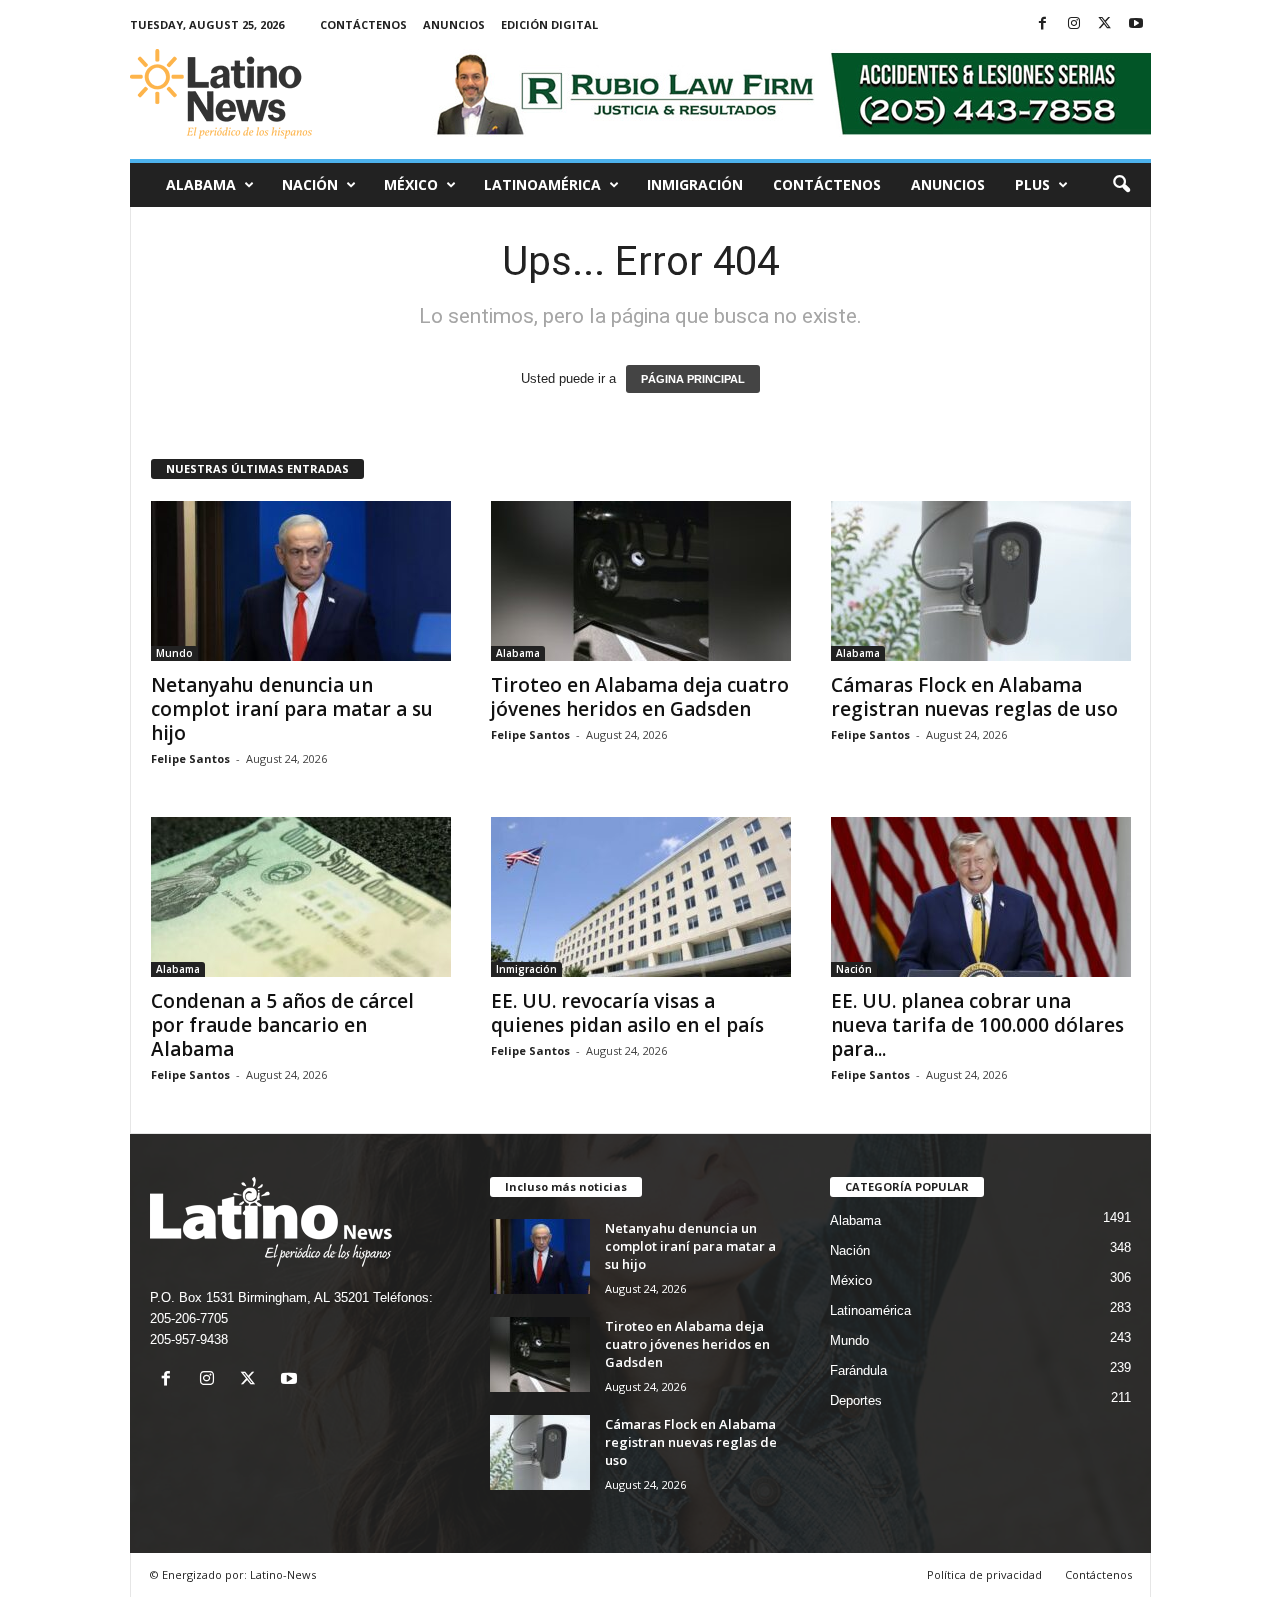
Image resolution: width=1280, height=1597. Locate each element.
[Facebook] (1043, 24)
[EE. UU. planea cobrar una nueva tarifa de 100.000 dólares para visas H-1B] (981, 897)
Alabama (201, 184)
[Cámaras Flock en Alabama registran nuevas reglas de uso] (981, 581)
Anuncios (454, 24)
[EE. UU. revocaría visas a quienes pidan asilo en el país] (641, 897)
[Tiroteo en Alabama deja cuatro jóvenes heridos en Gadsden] (641, 581)
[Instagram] (1074, 24)
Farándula (858, 1370)
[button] (1121, 185)
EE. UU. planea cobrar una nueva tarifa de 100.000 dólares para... (977, 1025)
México (411, 184)
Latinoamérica (542, 184)
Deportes (856, 1400)
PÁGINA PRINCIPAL (693, 379)
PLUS (1032, 184)
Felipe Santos (190, 758)
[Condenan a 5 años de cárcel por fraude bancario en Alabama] (301, 897)
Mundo (174, 653)
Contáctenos (363, 24)
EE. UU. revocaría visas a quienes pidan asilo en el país (627, 1013)
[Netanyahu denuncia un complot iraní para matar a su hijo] (301, 581)
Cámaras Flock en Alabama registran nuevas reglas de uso (974, 697)
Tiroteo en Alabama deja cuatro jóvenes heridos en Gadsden (640, 697)
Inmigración (695, 184)
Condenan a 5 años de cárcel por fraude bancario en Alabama (282, 1025)
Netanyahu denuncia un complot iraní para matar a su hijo (292, 709)
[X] (1105, 24)
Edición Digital (549, 24)
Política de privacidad (984, 1574)
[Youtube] (1136, 24)
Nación (310, 184)
